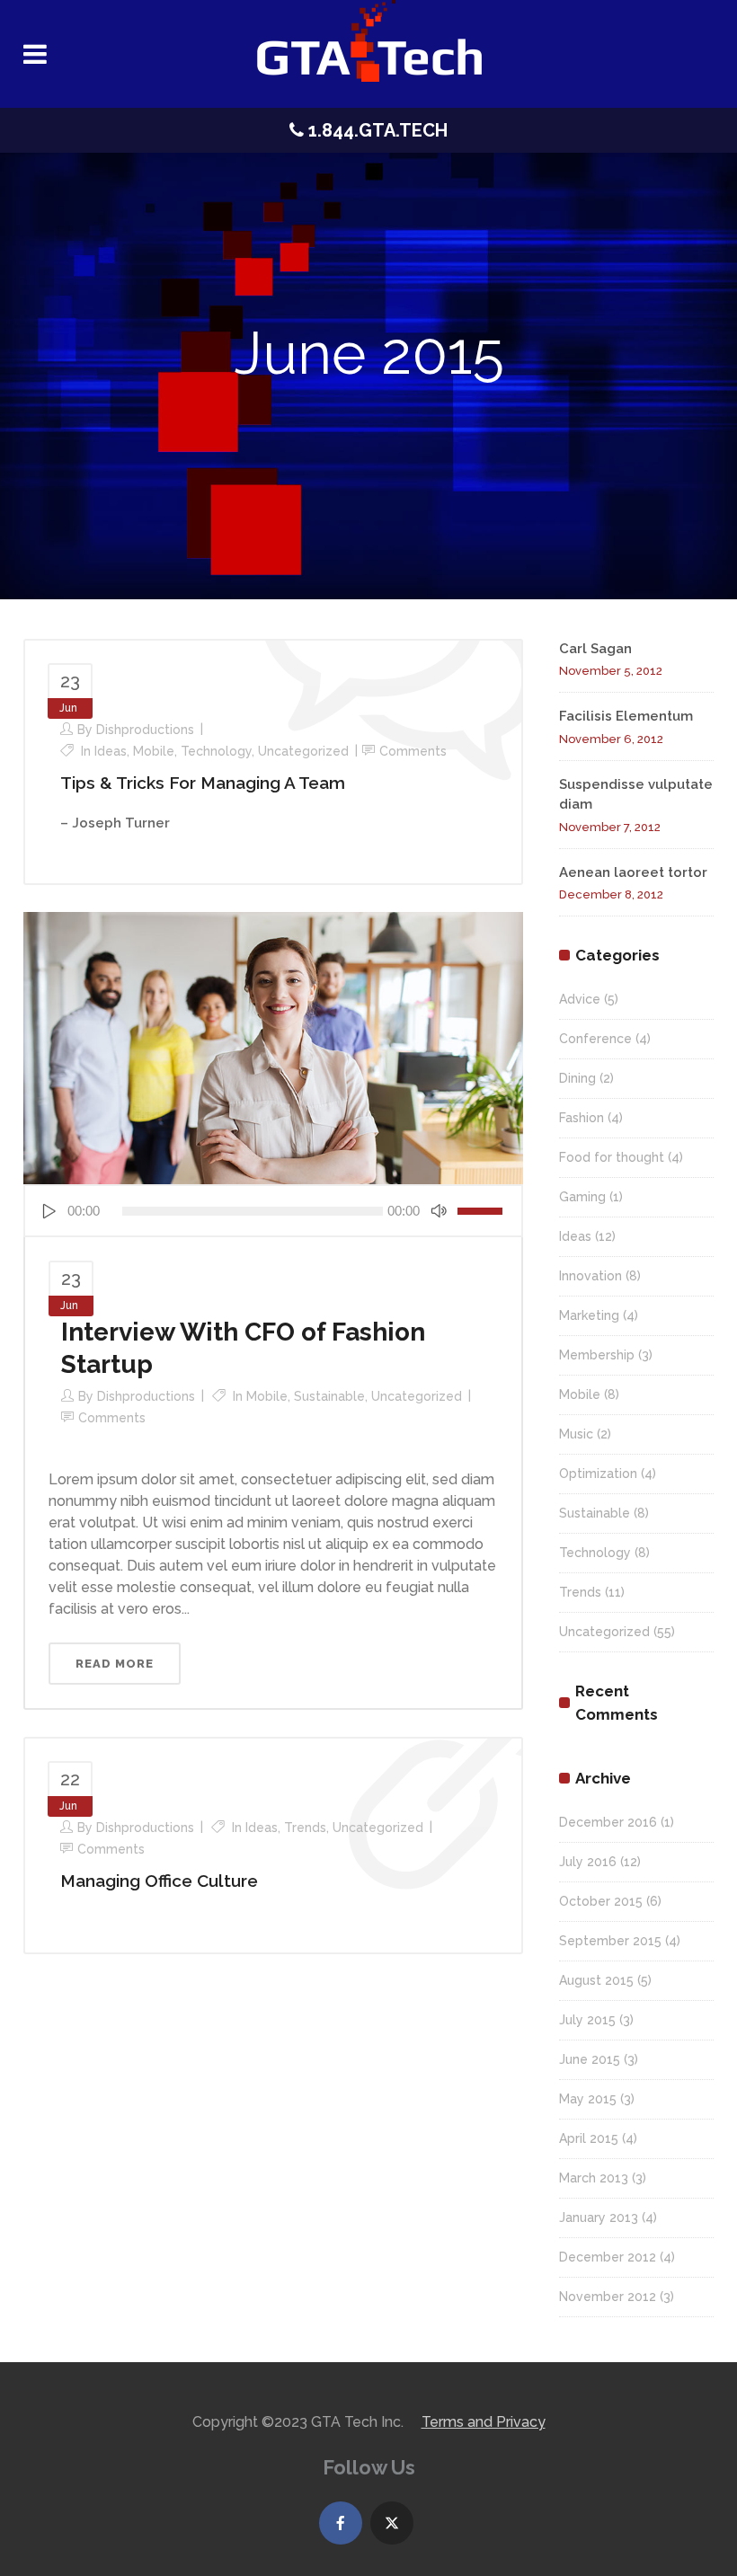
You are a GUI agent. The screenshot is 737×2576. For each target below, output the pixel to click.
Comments (413, 751)
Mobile (154, 751)
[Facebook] (341, 2523)
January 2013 (599, 2217)
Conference (595, 1039)
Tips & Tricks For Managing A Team (203, 783)
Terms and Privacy (484, 2422)
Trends (305, 1828)
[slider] (483, 1211)
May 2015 (588, 2099)
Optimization (598, 1474)
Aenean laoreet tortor (633, 872)
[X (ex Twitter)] (392, 2523)
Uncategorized (303, 751)
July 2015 (587, 2020)
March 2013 (594, 2178)
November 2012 (608, 2297)
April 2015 (589, 2138)
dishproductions (145, 730)
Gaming (582, 1197)
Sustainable (329, 1396)
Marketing (589, 1315)
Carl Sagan (595, 649)
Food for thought (612, 1157)
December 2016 (608, 1822)
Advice (580, 999)
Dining (577, 1078)
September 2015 (610, 1941)
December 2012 (608, 2257)
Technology (216, 751)
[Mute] (439, 1211)
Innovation (590, 1276)
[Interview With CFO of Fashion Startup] (273, 1047)
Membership (597, 1355)
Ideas (111, 751)
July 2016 (588, 1862)
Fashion (582, 1118)
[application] (273, 1211)
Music (576, 1434)
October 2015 (601, 1901)
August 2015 (596, 1980)
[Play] (49, 1211)
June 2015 (590, 2059)
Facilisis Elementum (626, 716)
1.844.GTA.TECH (376, 130)
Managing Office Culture (159, 1881)
